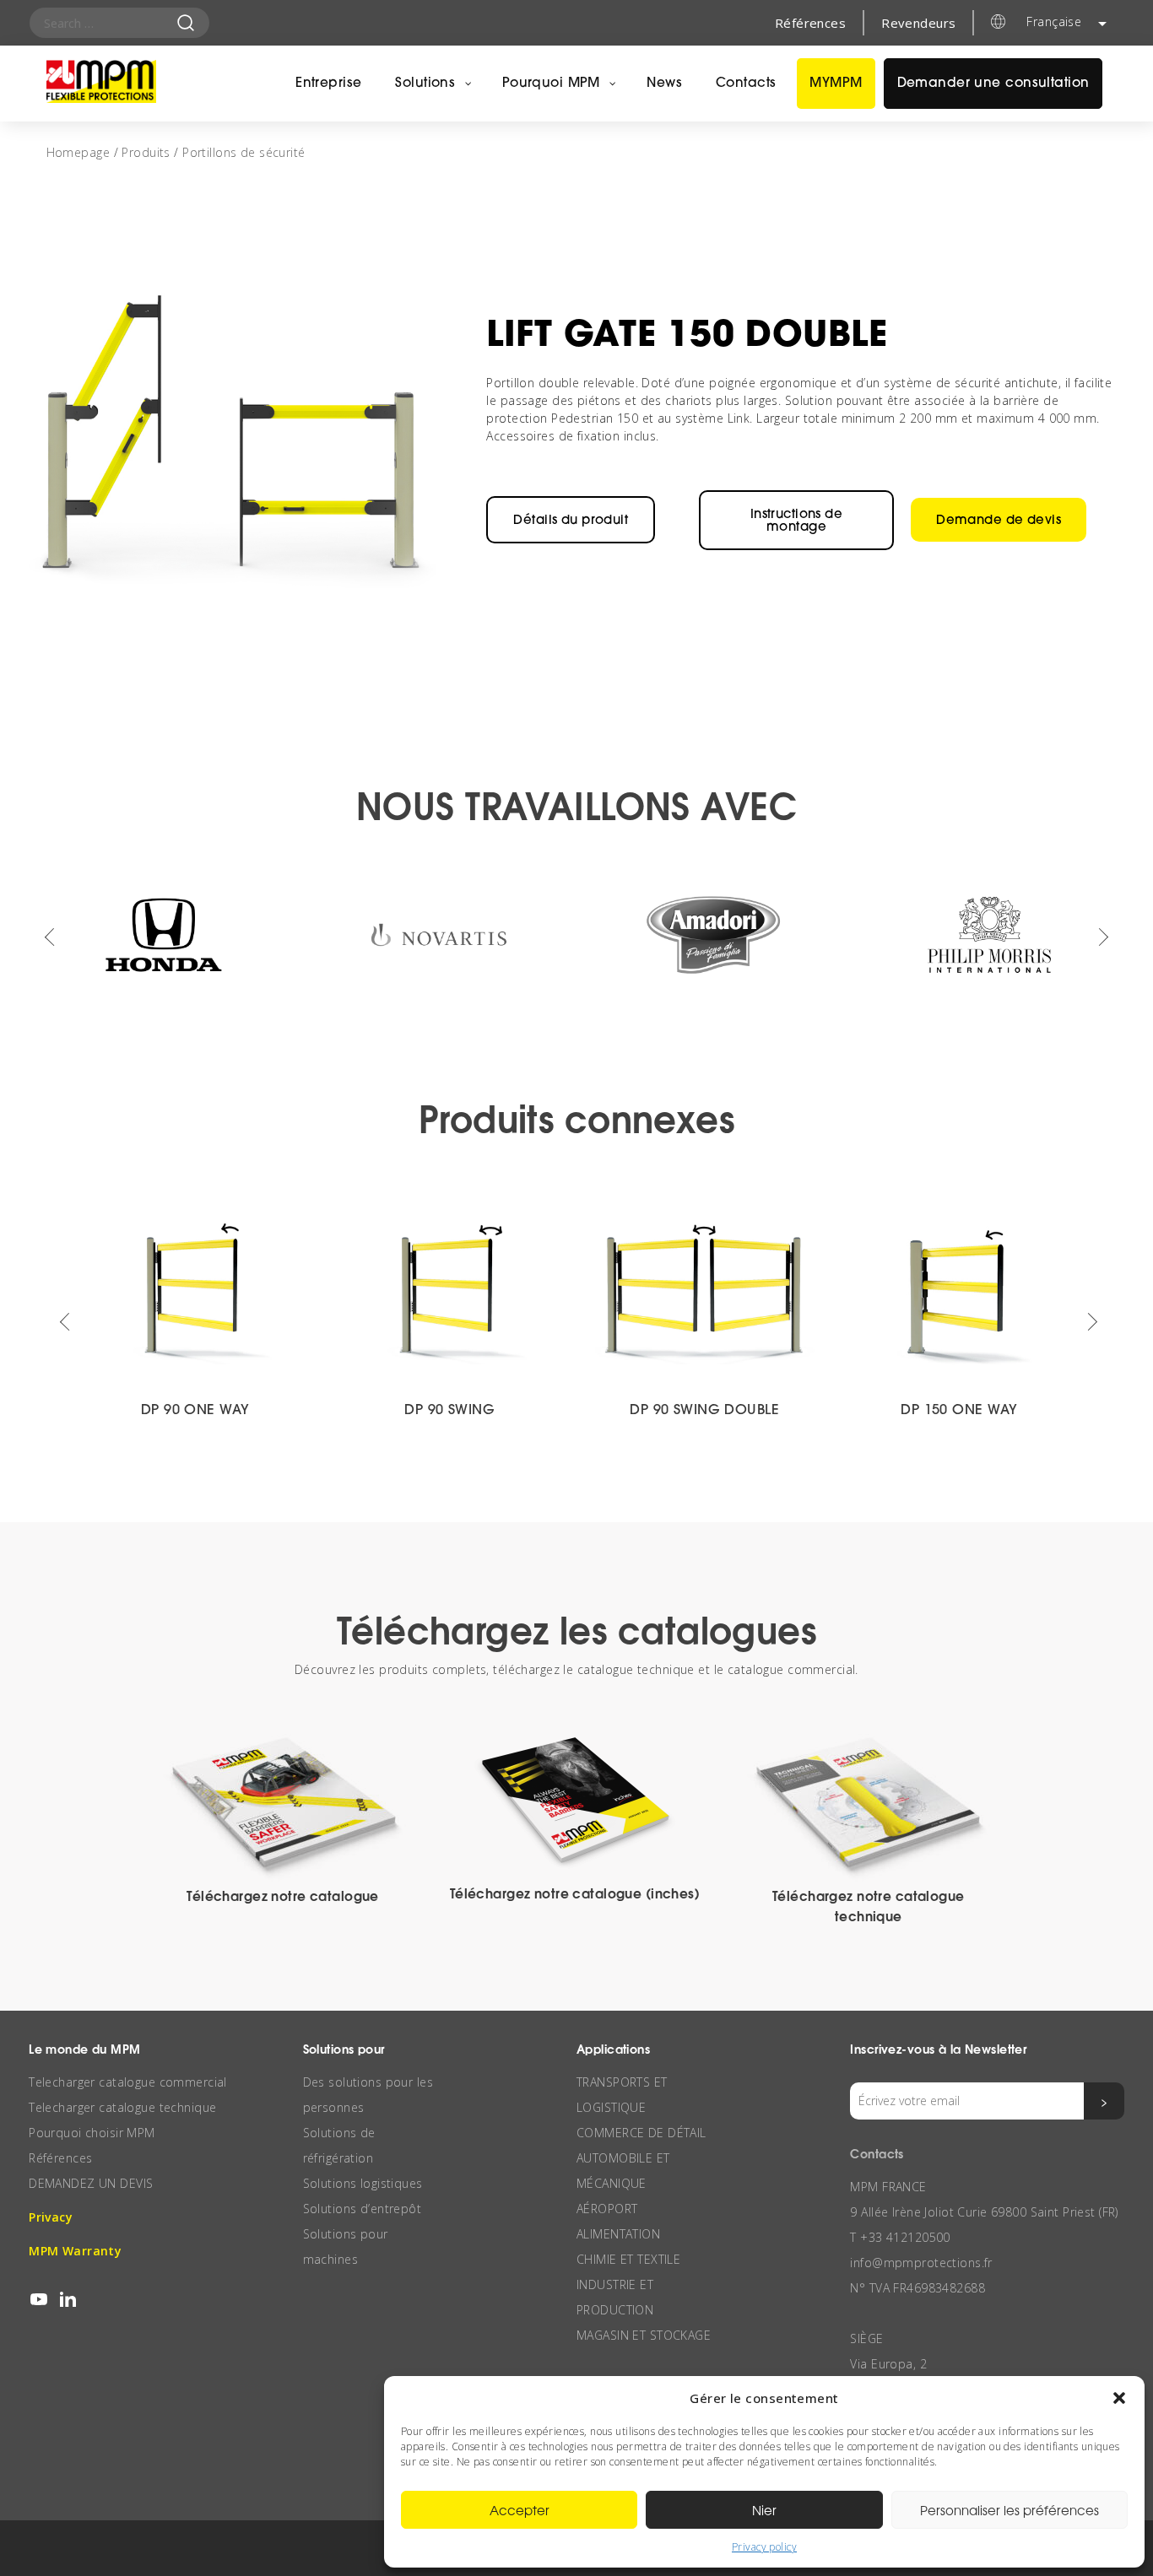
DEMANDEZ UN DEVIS (91, 2183)
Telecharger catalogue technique (122, 2107)
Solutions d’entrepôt (363, 2209)
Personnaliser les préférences (1010, 2510)
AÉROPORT (607, 2209)
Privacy (51, 2217)
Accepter (520, 2510)
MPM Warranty (75, 2251)
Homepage (78, 152)
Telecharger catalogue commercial (128, 2082)
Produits (146, 152)
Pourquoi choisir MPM (92, 2133)
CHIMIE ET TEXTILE (628, 2259)
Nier (764, 2510)
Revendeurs (918, 23)
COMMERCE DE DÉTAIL (641, 2133)
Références (810, 23)
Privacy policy (764, 2547)
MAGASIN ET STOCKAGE (644, 2335)
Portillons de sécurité (244, 152)
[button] (1119, 2398)
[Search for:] (110, 23)
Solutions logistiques (363, 2183)
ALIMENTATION (618, 2234)
